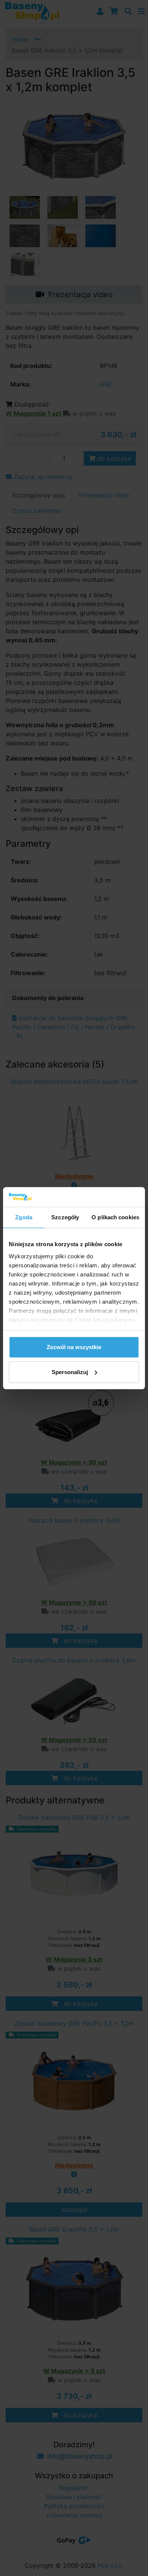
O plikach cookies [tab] (115, 1217)
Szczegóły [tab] (65, 1217)
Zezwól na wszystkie (74, 1347)
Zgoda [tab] (24, 1217)
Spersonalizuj (70, 1372)
